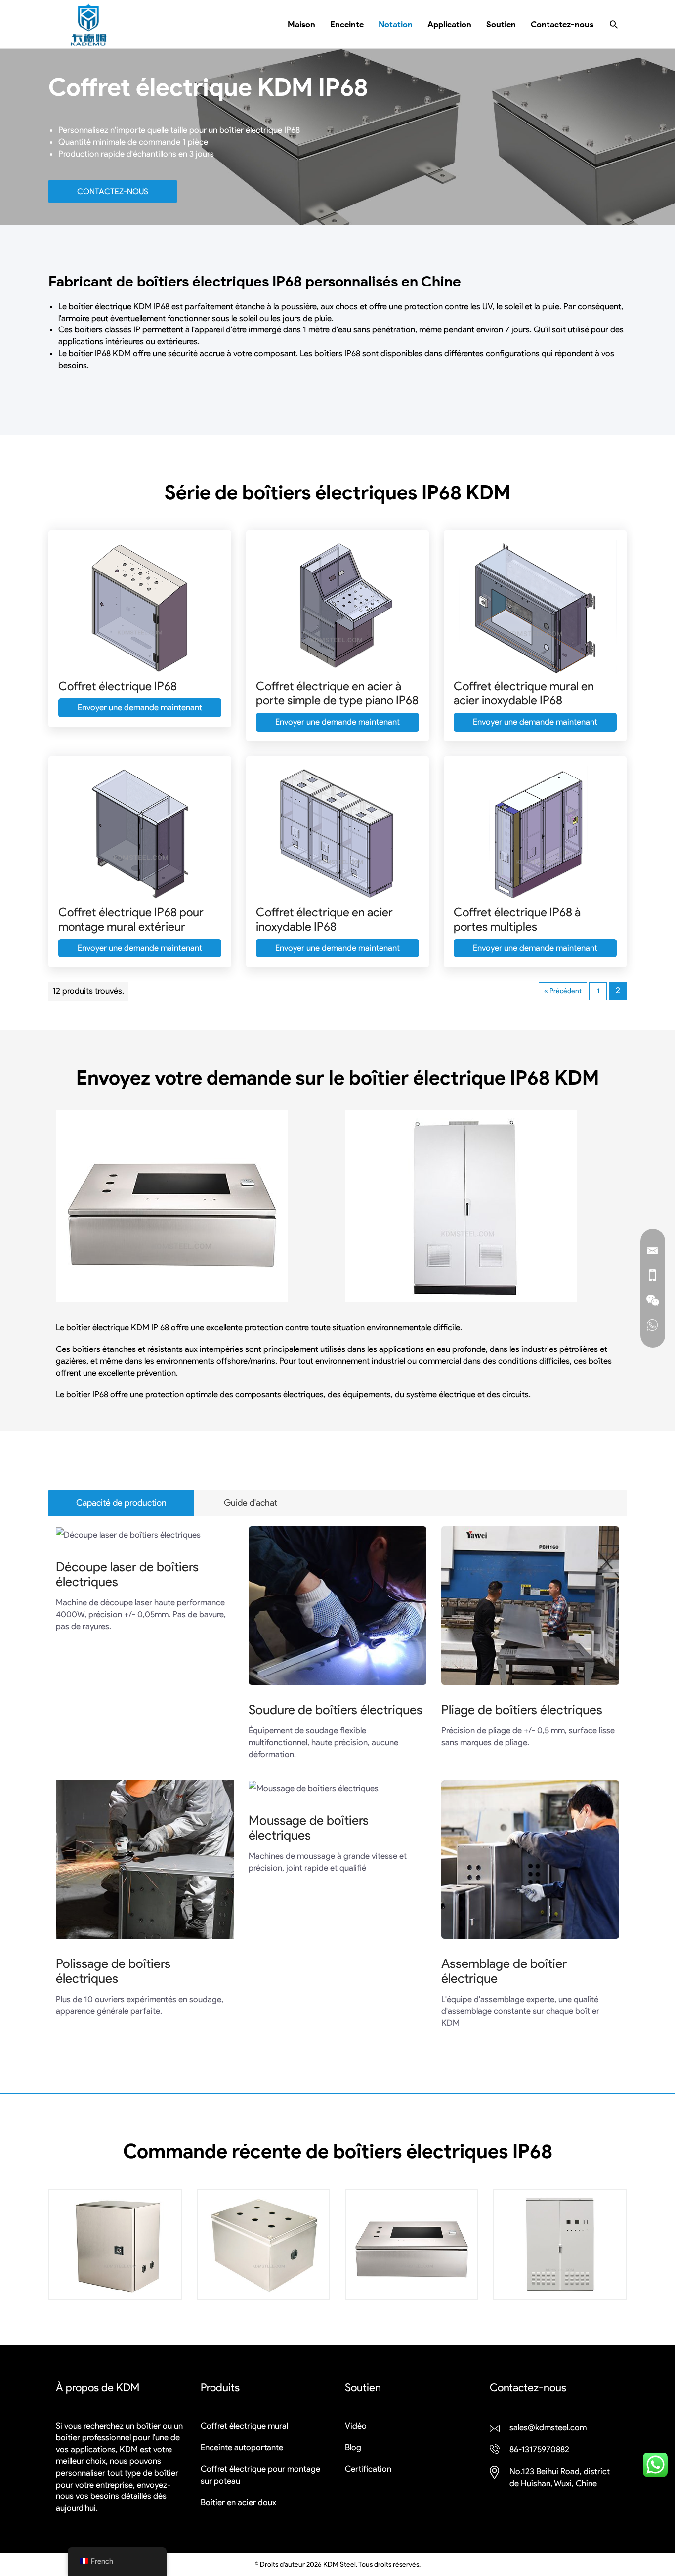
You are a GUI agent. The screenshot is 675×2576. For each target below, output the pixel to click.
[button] (614, 24)
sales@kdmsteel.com (548, 2427)
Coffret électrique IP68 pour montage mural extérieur (131, 919)
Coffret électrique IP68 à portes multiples (517, 919)
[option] (115, 2252)
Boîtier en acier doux (238, 2502)
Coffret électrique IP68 (118, 686)
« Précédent (563, 991)
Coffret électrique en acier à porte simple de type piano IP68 (337, 693)
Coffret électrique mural (244, 2426)
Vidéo (356, 2426)
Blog (353, 2447)
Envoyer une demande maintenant (140, 707)
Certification (368, 2469)
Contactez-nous (113, 191)
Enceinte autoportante (242, 2447)
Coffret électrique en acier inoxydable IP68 (324, 919)
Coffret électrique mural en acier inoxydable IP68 (524, 693)
